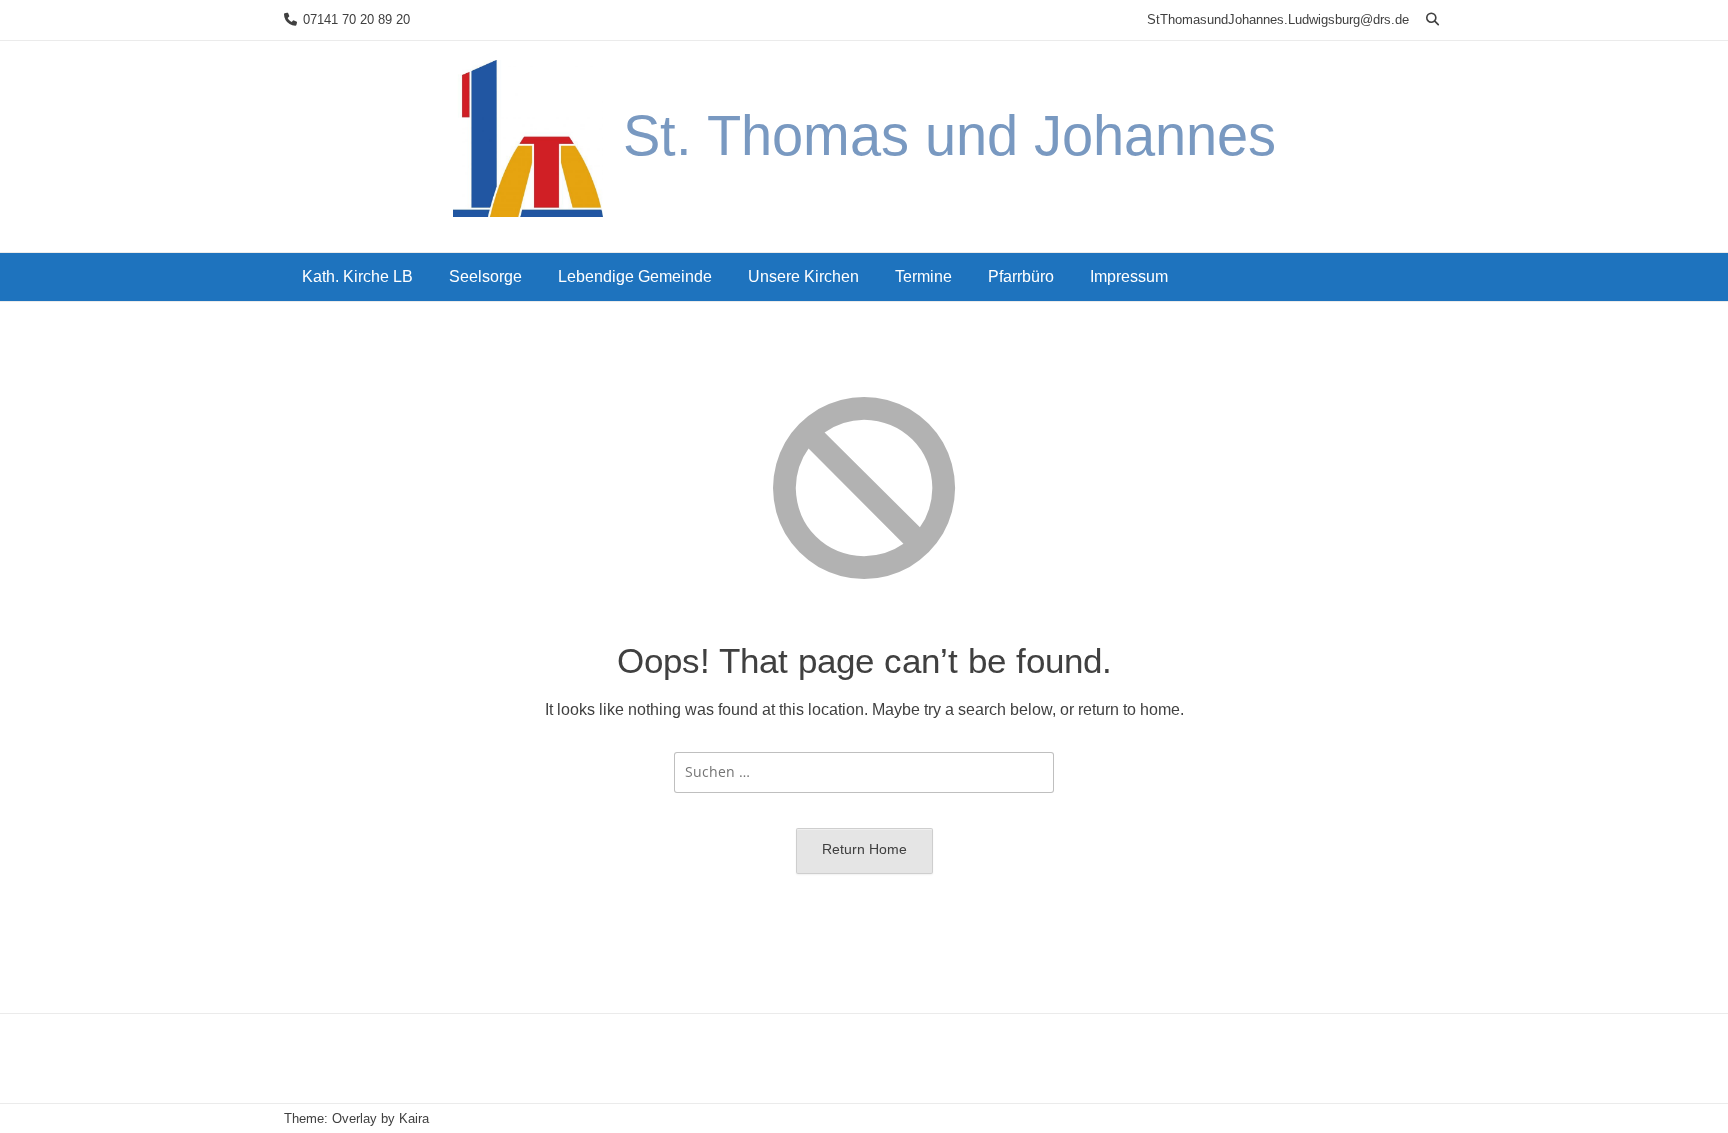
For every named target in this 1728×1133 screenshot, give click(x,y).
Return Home (864, 849)
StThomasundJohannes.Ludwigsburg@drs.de (1278, 19)
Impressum (1129, 276)
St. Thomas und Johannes (949, 135)
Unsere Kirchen (803, 276)
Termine (923, 276)
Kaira (414, 1118)
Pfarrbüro (1021, 276)
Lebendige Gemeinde (635, 276)
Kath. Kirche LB (357, 276)
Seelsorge (485, 276)
